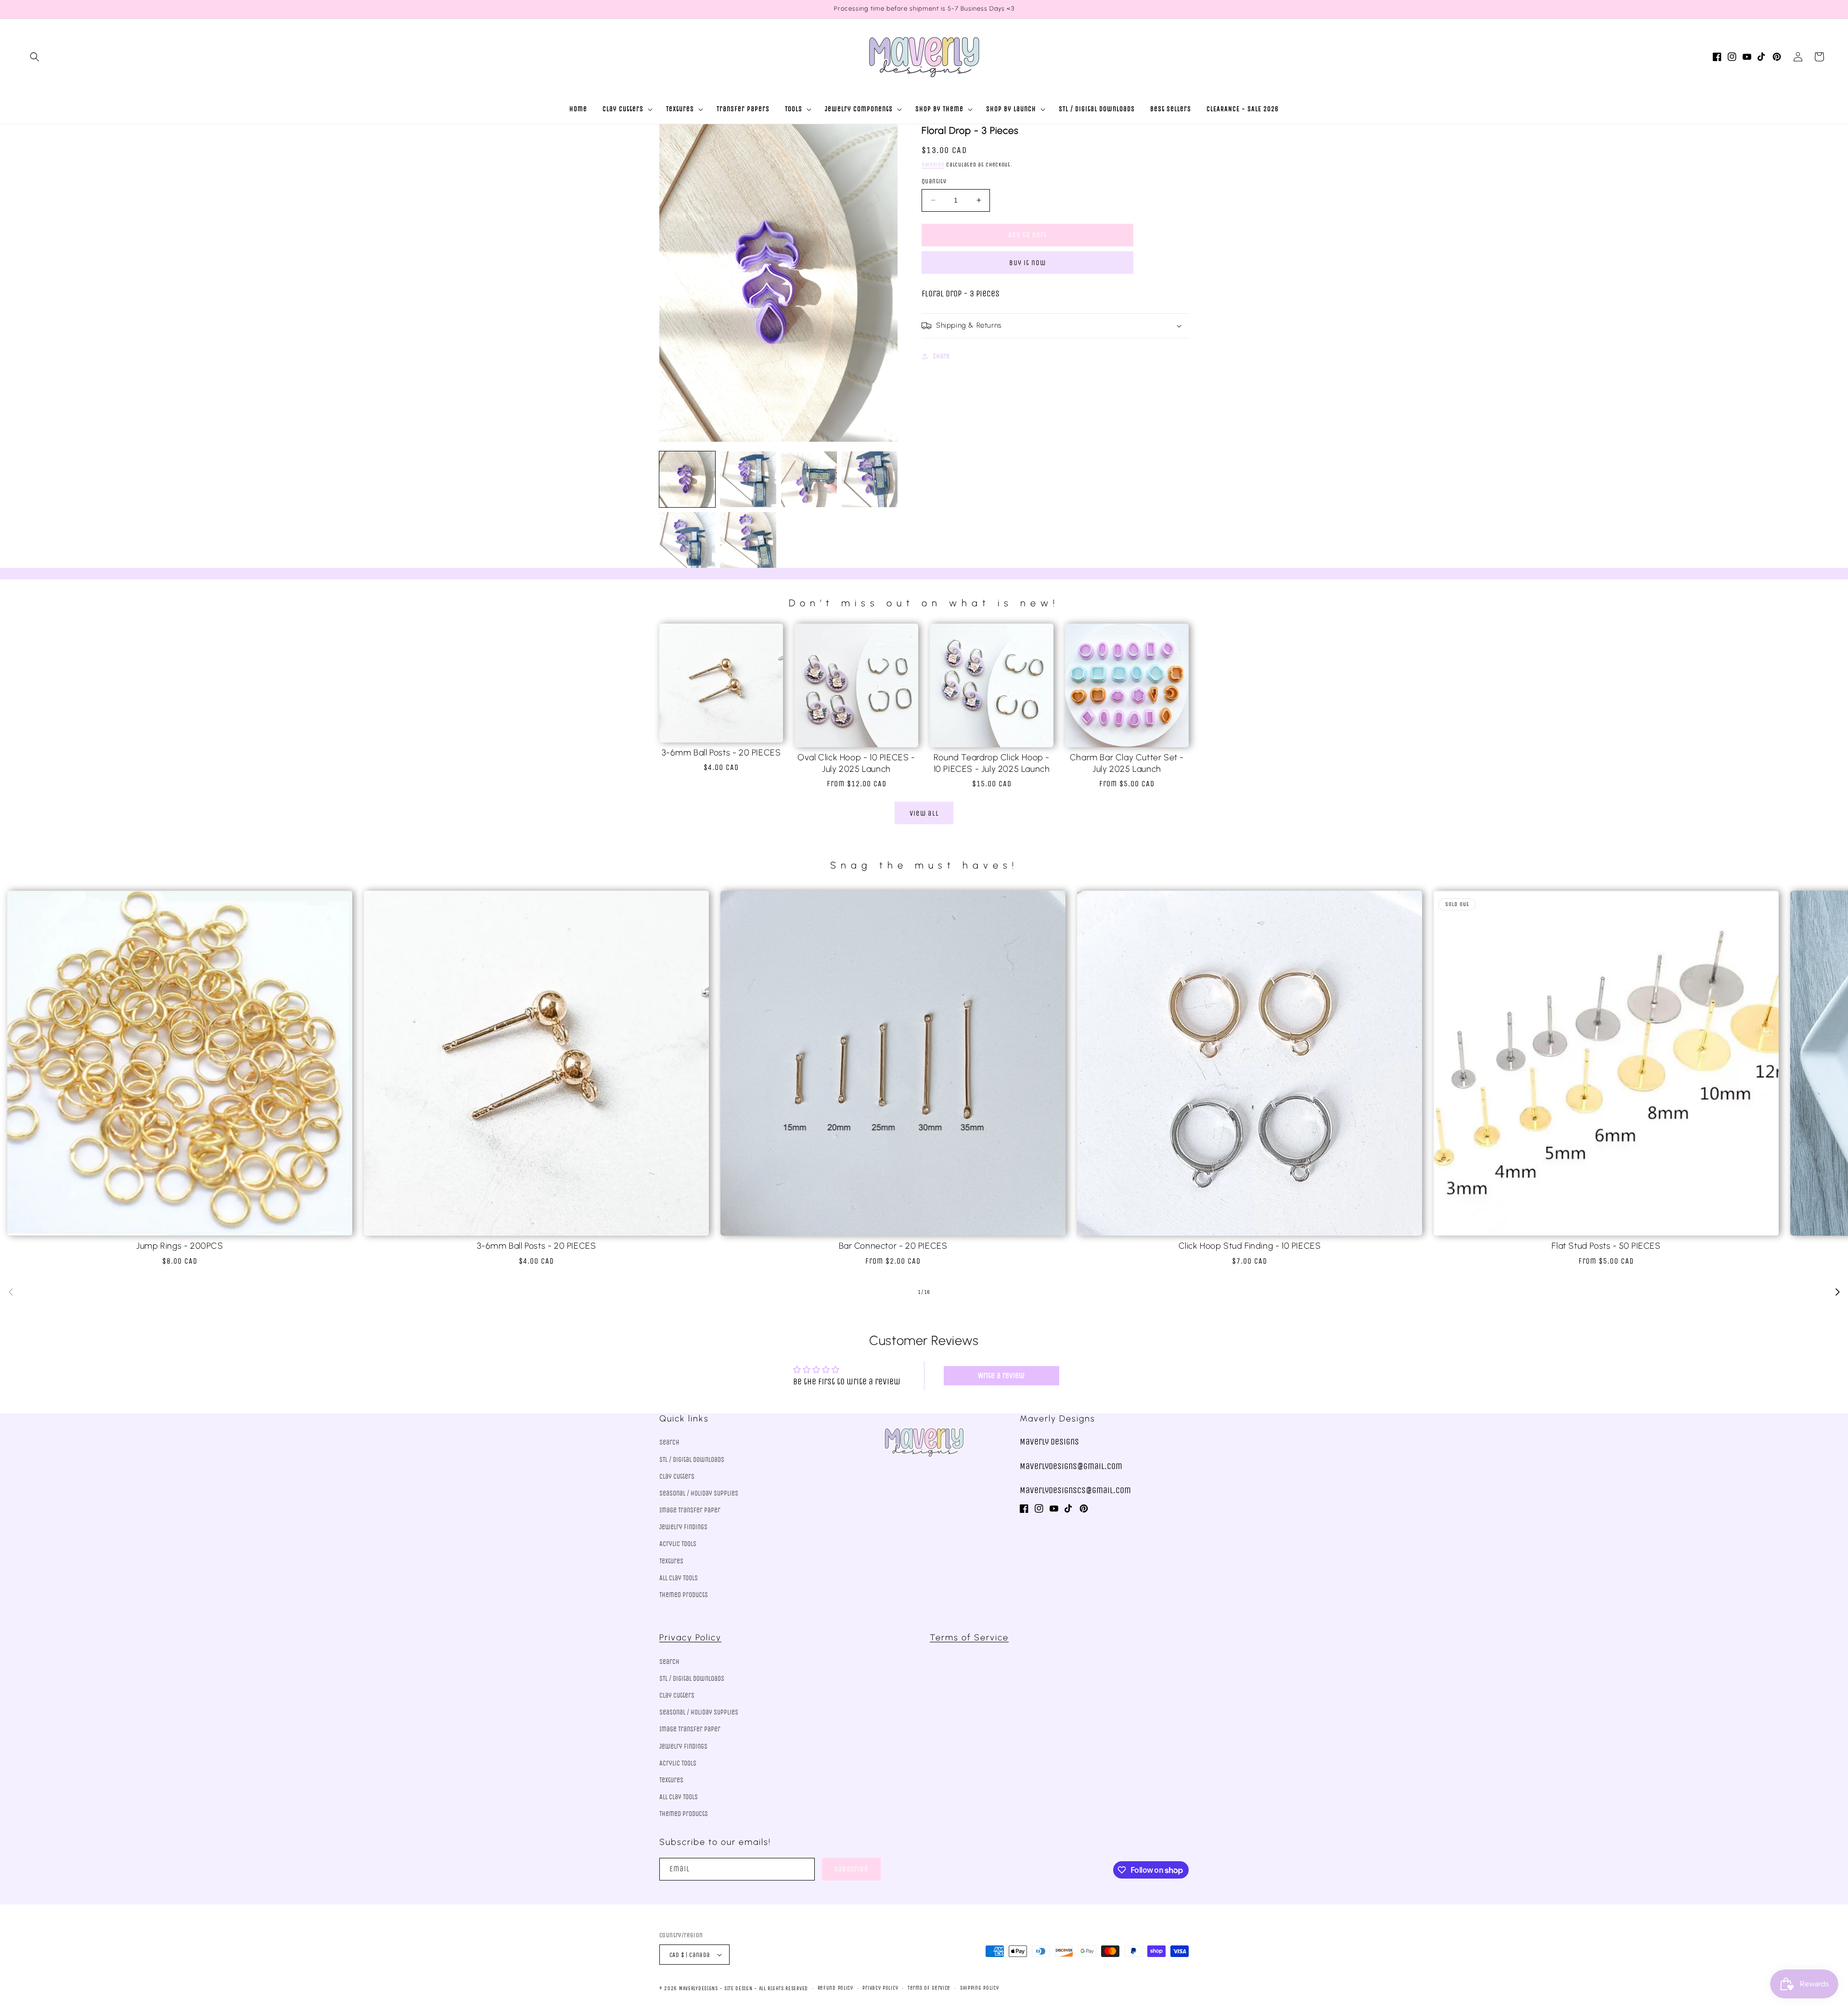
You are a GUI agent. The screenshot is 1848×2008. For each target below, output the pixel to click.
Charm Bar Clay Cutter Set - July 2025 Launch (1127, 763)
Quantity (934, 181)
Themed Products (684, 1595)
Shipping (933, 165)
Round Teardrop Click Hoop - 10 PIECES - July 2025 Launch (992, 763)
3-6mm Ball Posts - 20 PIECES (721, 753)
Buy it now (1027, 263)
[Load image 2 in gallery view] (748, 479)
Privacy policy (880, 1988)
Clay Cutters (677, 1477)
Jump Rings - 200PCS (180, 1246)
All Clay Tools (679, 1578)
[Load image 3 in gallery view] (809, 479)
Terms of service (929, 1988)
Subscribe (851, 1869)
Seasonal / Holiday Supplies (699, 1493)
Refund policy (835, 1988)
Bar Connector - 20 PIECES (893, 1246)
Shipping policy (980, 1988)
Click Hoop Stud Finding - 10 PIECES (1250, 1246)
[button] (35, 57)
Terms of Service (969, 1637)
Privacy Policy (690, 1637)
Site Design (738, 1989)
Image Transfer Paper (690, 1510)
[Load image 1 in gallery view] (687, 479)
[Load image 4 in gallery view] (870, 479)
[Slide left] (11, 1292)
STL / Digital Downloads (692, 1460)
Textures (671, 1561)
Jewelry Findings (683, 1527)
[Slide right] (1837, 1292)
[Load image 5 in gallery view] (687, 540)
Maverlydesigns (699, 1989)
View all (924, 813)
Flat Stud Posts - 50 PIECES (1606, 1246)
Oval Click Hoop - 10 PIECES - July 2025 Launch (856, 763)
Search (669, 1442)
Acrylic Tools (678, 1544)
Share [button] (941, 356)
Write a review (1001, 1375)
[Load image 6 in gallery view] (748, 540)
